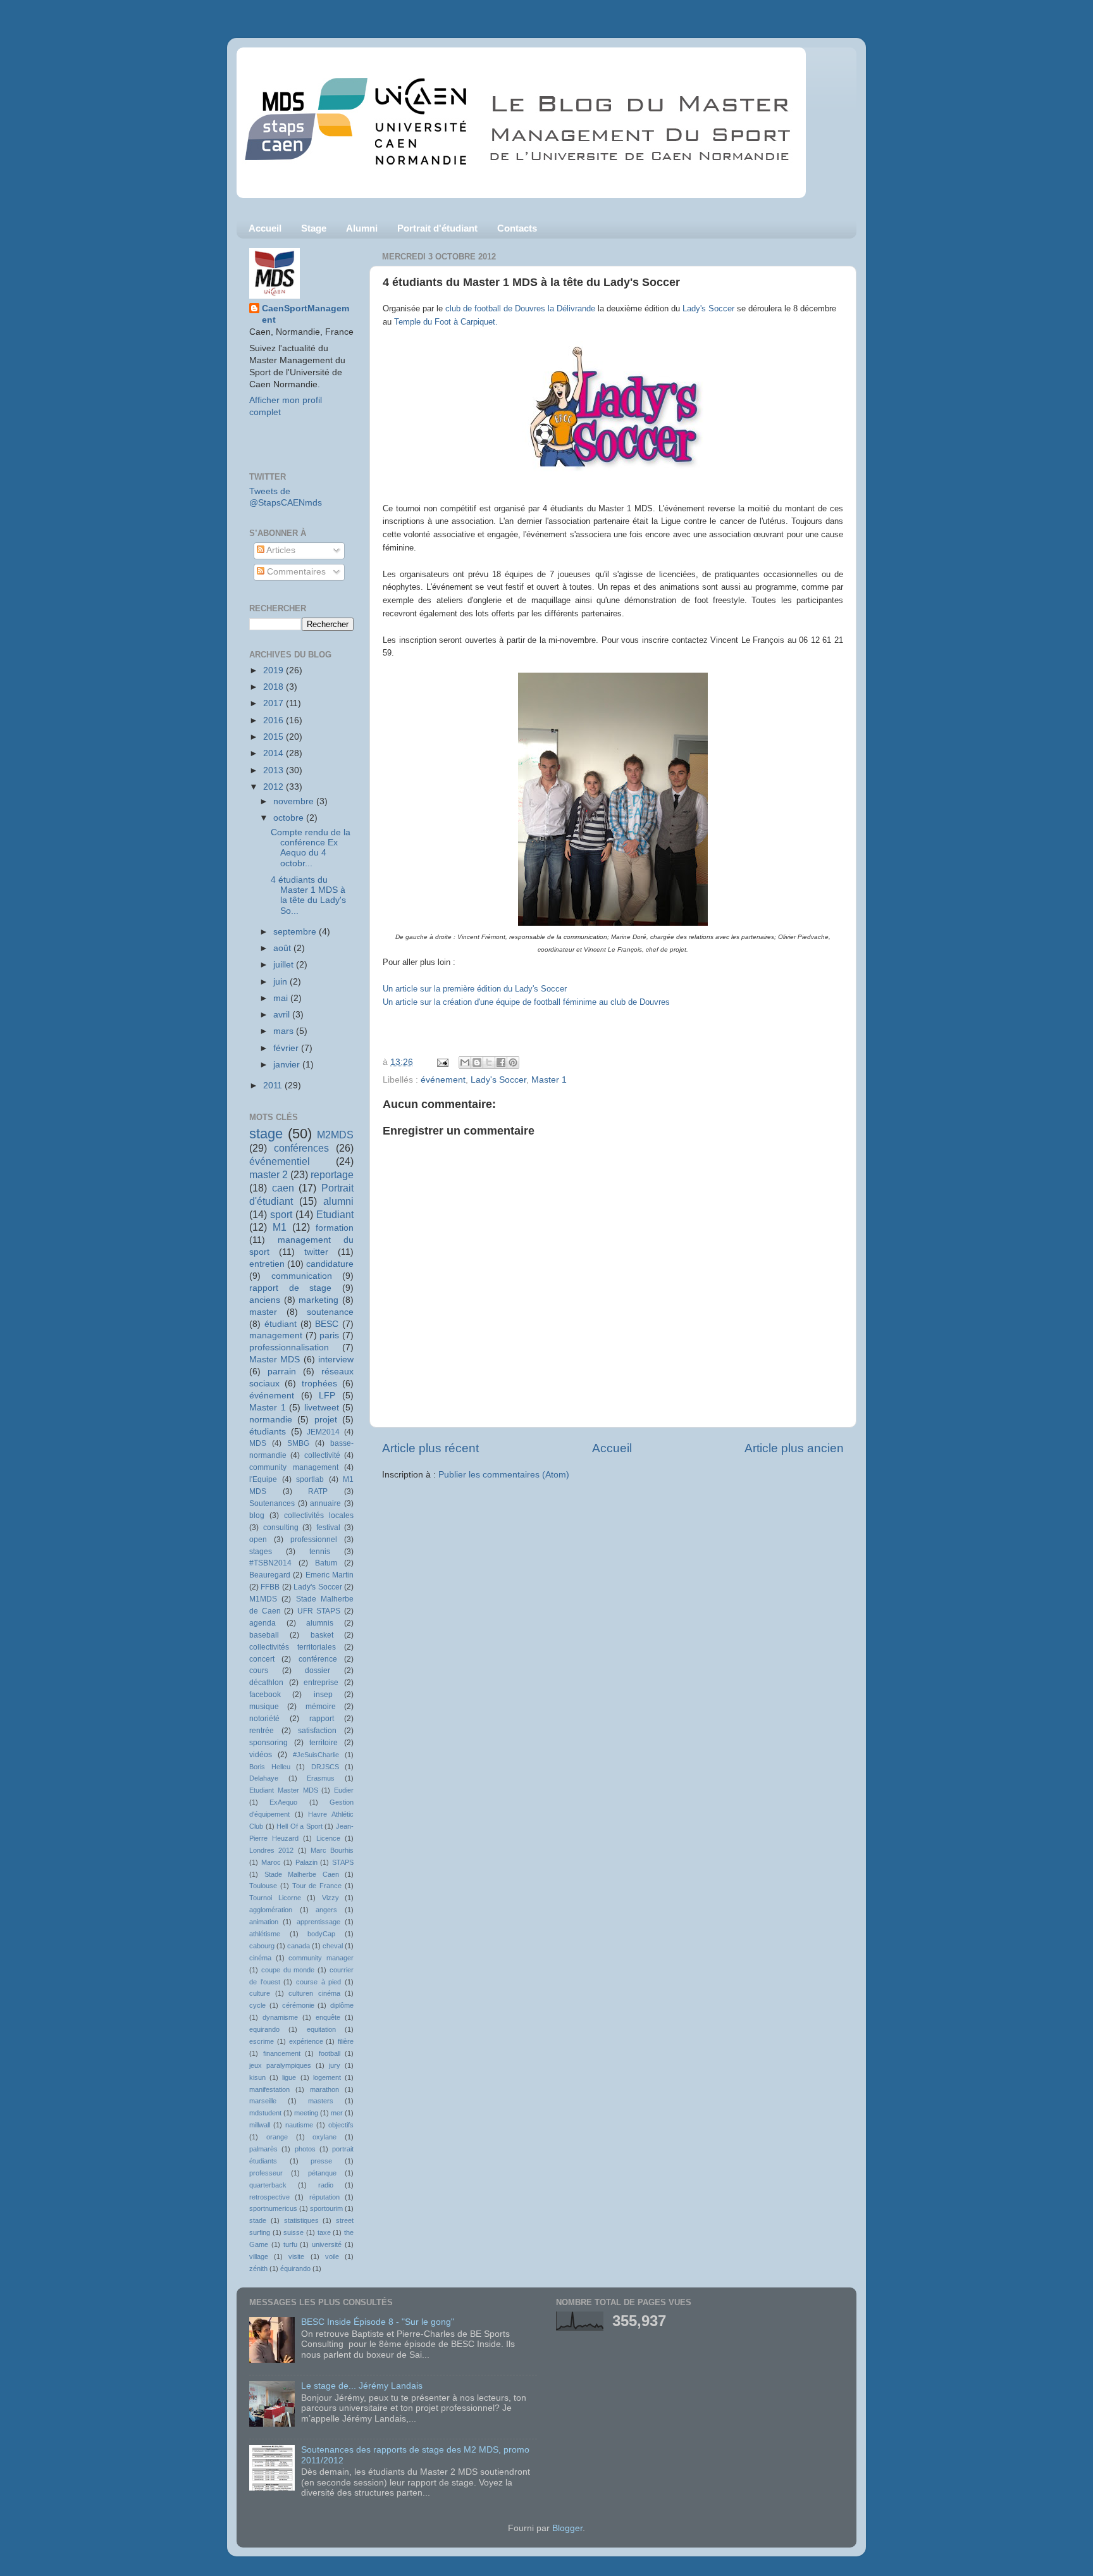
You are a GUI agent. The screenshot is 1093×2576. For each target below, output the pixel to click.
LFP (327, 1396)
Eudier (344, 1790)
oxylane (324, 2137)
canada (299, 1946)
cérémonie (298, 2005)
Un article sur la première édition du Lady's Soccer (476, 989)
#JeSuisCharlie (316, 1755)
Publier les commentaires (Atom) (504, 1475)
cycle (257, 2005)
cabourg (262, 1946)
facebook (265, 1695)
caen (283, 1188)
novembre (295, 801)
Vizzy (330, 1898)
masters (321, 2101)
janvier (288, 1065)
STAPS (343, 1862)
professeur (266, 2173)
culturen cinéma (314, 1993)
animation (264, 1922)
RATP (318, 1491)
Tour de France (317, 1886)
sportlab (310, 1479)
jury (335, 2065)
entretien (267, 1264)
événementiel (280, 1161)
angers (326, 1910)
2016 (275, 720)
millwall (260, 2125)
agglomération (271, 1910)
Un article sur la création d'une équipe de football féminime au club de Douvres (526, 1002)
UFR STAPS (319, 1611)
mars (285, 1031)
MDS (258, 1443)
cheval (333, 1946)
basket (322, 1635)
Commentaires (295, 572)
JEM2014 (323, 1432)
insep (323, 1695)
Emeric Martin (330, 1575)
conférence (318, 1659)
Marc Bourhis (332, 1850)
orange (277, 2137)
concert (262, 1659)
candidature (330, 1264)
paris (329, 1335)
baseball (264, 1635)
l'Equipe (263, 1479)
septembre (296, 932)
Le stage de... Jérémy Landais (362, 2386)
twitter (316, 1252)
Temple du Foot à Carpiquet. (446, 322)
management (276, 1335)
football (330, 2053)
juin (281, 982)
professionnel (314, 1540)
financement (282, 2053)
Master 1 (549, 1080)
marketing (318, 1300)
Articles (280, 550)
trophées (319, 1384)
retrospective (269, 2197)
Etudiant (335, 1214)
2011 (274, 1086)
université (327, 2244)
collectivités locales (319, 1515)
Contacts (517, 228)
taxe (324, 2232)
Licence (328, 1838)
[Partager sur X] (489, 1062)
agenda (262, 1623)
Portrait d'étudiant (437, 228)
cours (259, 1671)
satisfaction (317, 1731)
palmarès (263, 2149)
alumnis (320, 1623)
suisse (293, 2232)
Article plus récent (430, 1448)
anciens (265, 1300)
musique (264, 1707)
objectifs (341, 2125)
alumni (338, 1201)
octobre (290, 818)
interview (336, 1360)
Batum (326, 1563)
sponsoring (269, 1743)
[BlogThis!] (477, 1062)
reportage (332, 1174)
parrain (282, 1372)
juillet (285, 965)
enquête (328, 2017)
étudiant (281, 1324)
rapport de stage (290, 1288)
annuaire (325, 1503)
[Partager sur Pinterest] (513, 1062)
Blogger (567, 2528)
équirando (295, 2268)
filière (346, 2041)
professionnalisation (289, 1347)
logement (327, 2077)
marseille (263, 2101)
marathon (324, 2089)
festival (328, 1528)
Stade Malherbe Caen (302, 1874)
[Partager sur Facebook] (501, 1062)
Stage (314, 228)
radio (326, 2185)
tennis (320, 1552)
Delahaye (264, 1778)
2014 (275, 753)
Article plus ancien (794, 1448)
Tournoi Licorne (275, 1898)
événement (443, 1080)
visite (296, 2256)
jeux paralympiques (280, 2065)
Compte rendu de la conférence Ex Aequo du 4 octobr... (311, 848)
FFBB (270, 1587)
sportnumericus (273, 2208)
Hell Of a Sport (299, 1826)
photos (305, 2149)
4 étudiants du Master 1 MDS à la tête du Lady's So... (308, 895)
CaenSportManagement (306, 314)
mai (282, 998)
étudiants (268, 1432)
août (283, 948)
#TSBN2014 (270, 1563)
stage (266, 1134)
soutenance (330, 1312)
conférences (301, 1148)
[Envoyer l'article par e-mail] (442, 1062)
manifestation (269, 2089)
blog (257, 1515)
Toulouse (263, 1886)
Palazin (306, 1862)
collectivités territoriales (293, 1647)
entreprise (321, 1683)
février (287, 1048)
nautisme (299, 2125)
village (259, 2256)
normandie (271, 1420)
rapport (322, 1719)
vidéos (261, 1755)
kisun (257, 2077)
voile (332, 2256)
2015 (275, 737)
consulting (281, 1528)
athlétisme (265, 1934)
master (263, 1312)
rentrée (262, 1731)
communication (302, 1276)
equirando (264, 2029)
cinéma (260, 1958)
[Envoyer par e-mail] (465, 1062)
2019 (275, 670)
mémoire (321, 1707)
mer (337, 2113)
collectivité (322, 1455)
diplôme (342, 2005)
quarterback (268, 2185)
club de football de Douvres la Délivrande (520, 308)
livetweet (322, 1408)
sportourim (326, 2208)
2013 (275, 770)
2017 (275, 703)
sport (281, 1214)
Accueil (265, 228)
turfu (290, 2244)
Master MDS (275, 1360)
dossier (318, 1671)
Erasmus (321, 1778)
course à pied (318, 1982)
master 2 (269, 1174)
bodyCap (321, 1934)
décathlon (266, 1683)
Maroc (271, 1862)
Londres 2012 (271, 1850)
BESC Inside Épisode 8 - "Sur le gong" (378, 2322)
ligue (289, 2077)
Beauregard (270, 1575)
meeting (306, 2113)
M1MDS (263, 1599)
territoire (324, 1743)
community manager (321, 1958)
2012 (275, 787)
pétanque (322, 2173)
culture (260, 1993)
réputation (324, 2197)
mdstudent (265, 2113)
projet (326, 1420)
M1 (280, 1227)
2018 (275, 687)
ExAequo (283, 1802)
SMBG (298, 1443)
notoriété (264, 1719)
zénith (258, 2268)
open (258, 1540)
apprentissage (318, 1922)
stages (261, 1552)
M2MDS (335, 1135)
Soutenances (272, 1503)
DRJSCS (325, 1767)
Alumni (362, 228)
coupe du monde (288, 1970)
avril (283, 1015)
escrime (262, 2041)
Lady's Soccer (708, 308)
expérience (306, 2041)
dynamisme (280, 2017)
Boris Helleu (270, 1767)
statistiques (301, 2220)
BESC (327, 1324)
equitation (321, 2029)
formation (335, 1228)
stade (258, 2220)
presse (321, 2161)
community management (294, 1467)
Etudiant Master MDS (284, 1790)
